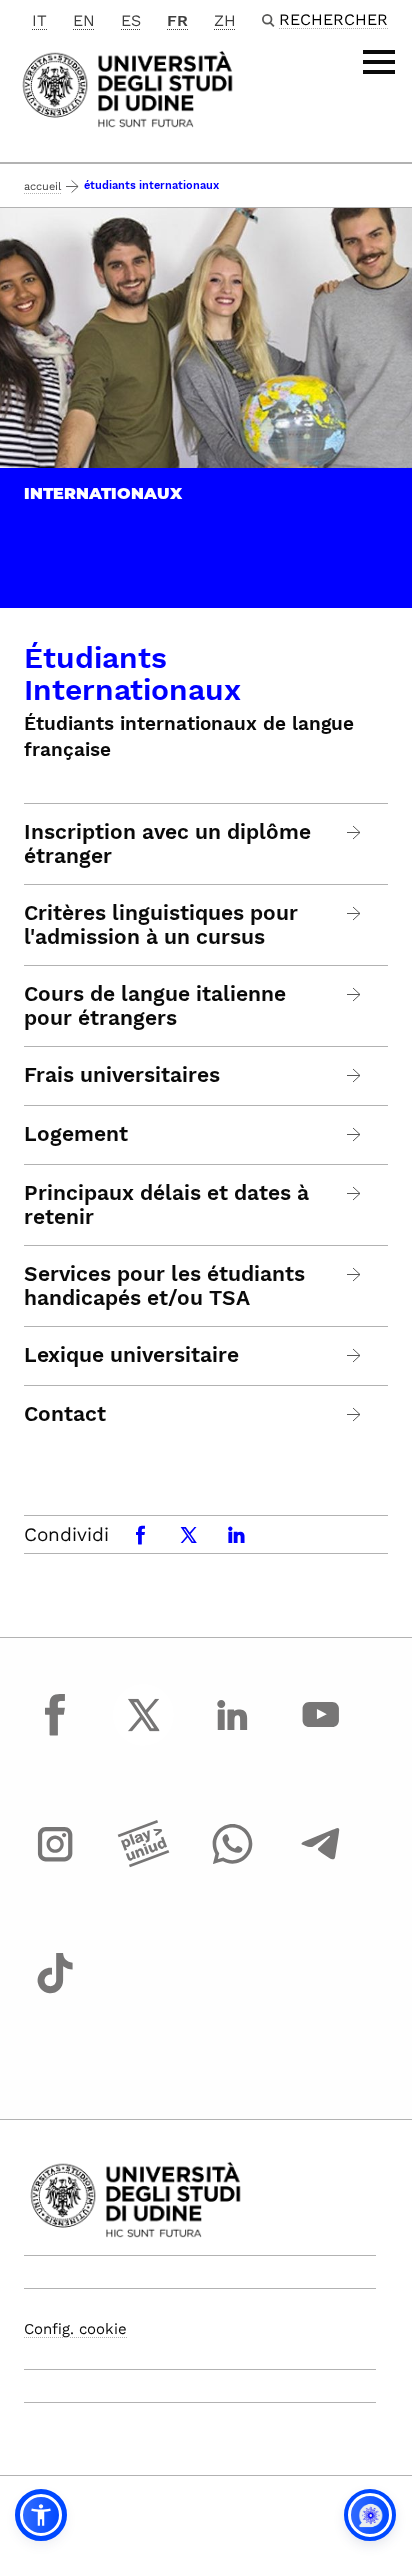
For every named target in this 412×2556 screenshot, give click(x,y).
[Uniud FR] (127, 87)
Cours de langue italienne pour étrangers (155, 1006)
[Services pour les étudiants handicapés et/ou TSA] (354, 1274)
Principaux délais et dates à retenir (166, 1205)
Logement (76, 1134)
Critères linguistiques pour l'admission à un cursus (161, 925)
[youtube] (321, 1733)
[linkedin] (232, 1733)
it (39, 20)
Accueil (42, 186)
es (131, 20)
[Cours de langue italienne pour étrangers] (354, 994)
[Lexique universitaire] (354, 1355)
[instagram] (55, 1863)
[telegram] (321, 1863)
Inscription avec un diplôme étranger (167, 844)
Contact (65, 1414)
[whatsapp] (232, 1863)
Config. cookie (75, 2329)
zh (225, 20)
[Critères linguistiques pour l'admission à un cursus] (354, 913)
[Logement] (354, 1134)
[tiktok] (55, 1992)
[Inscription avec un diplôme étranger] (354, 832)
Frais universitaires (122, 1075)
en (84, 20)
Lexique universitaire (131, 1355)
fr (177, 20)
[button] (41, 2515)
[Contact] (354, 1414)
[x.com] (144, 1733)
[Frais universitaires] (354, 1075)
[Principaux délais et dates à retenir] (354, 1193)
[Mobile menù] (379, 62)
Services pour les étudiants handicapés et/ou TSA (164, 1286)
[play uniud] (144, 1863)
